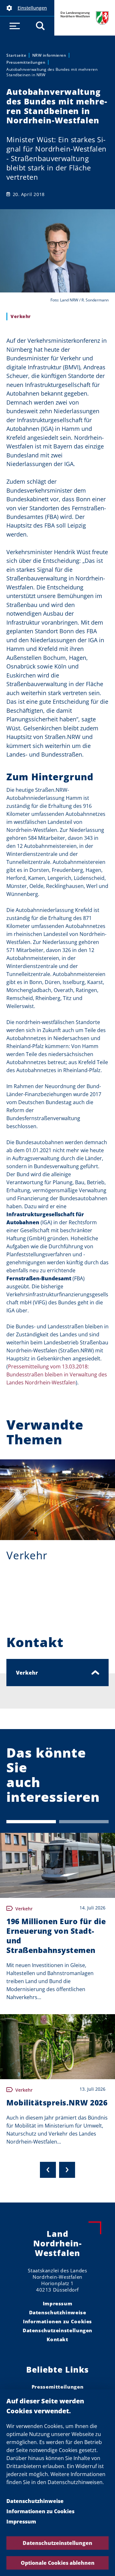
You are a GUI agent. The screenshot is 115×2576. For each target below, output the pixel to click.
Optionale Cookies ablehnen (58, 2563)
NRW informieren (49, 55)
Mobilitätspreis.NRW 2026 (57, 2103)
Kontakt (57, 2339)
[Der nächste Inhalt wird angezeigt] (67, 2170)
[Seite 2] (84, 1822)
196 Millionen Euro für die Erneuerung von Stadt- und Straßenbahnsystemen (56, 1936)
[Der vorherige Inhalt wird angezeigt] (48, 2170)
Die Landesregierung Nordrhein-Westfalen (85, 18)
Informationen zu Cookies (40, 2511)
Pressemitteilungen (26, 62)
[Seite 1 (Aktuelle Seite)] (31, 1822)
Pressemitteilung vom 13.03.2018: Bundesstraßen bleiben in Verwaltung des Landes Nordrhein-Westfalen (57, 1374)
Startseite (16, 55)
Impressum (21, 2522)
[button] (27, 8)
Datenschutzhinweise (35, 2501)
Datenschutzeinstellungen (57, 2543)
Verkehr (27, 1555)
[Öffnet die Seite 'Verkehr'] (57, 1500)
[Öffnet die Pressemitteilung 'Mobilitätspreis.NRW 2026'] (57, 2047)
